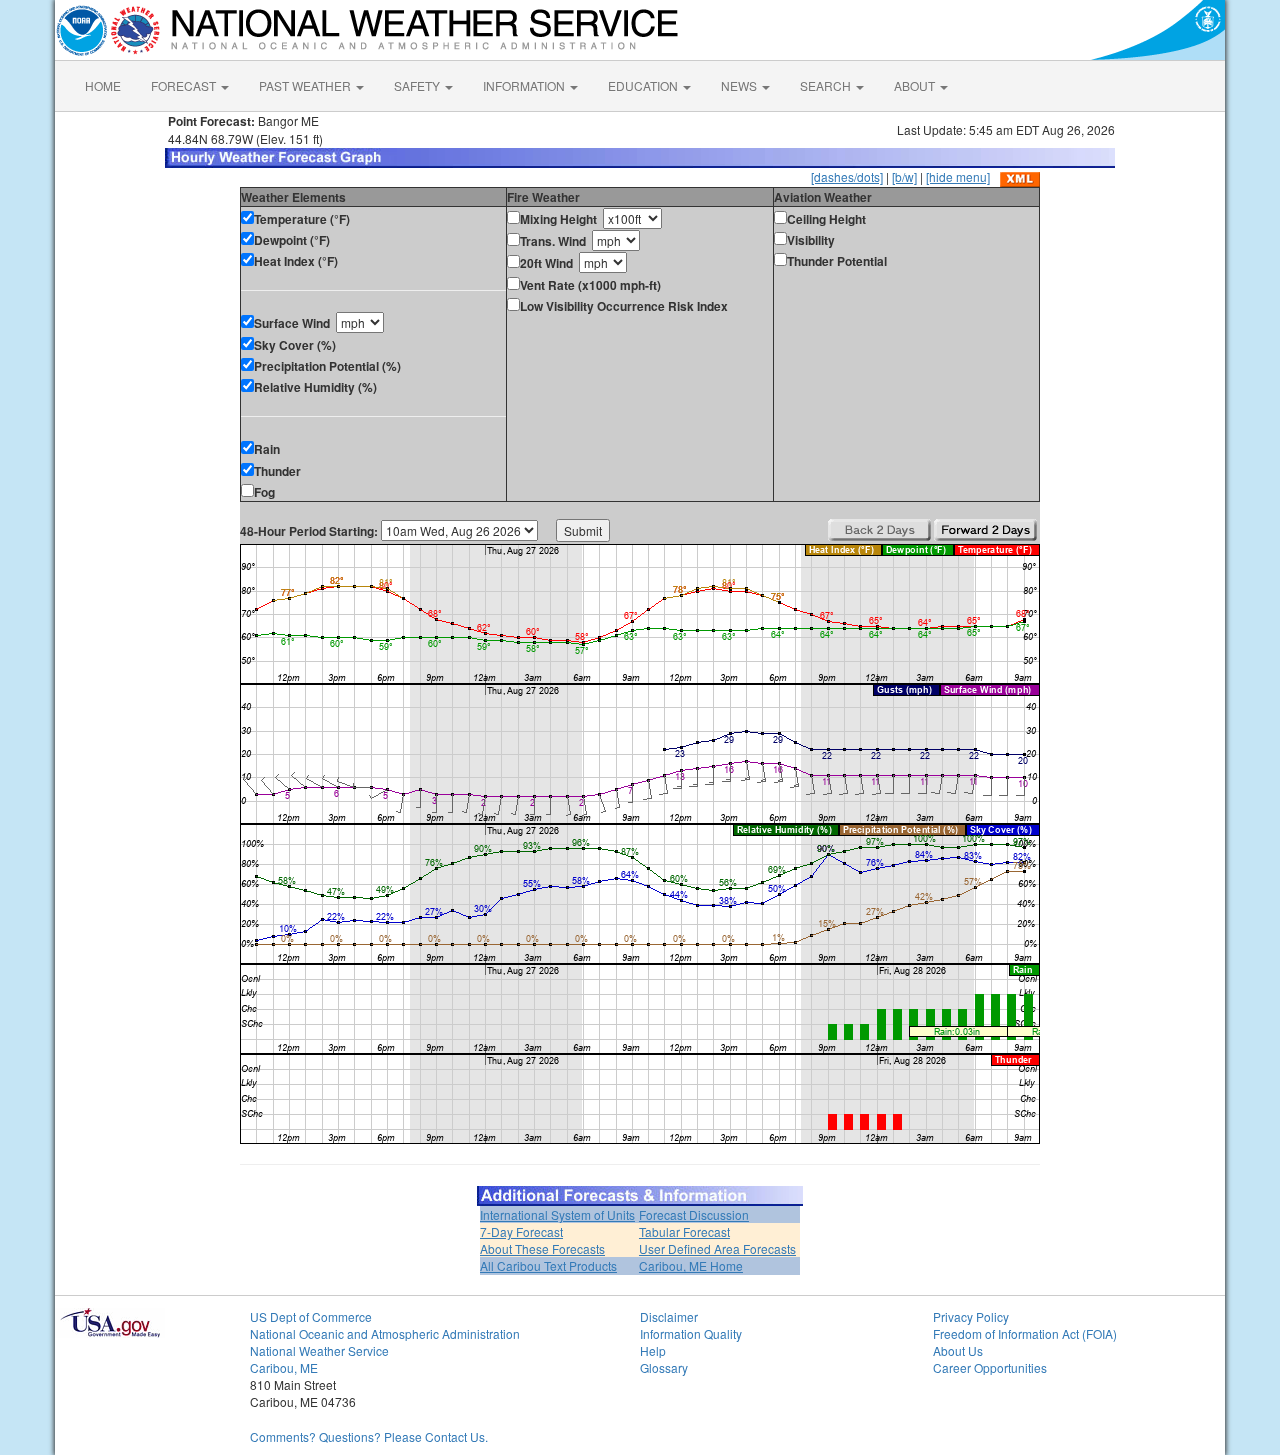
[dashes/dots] (847, 176)
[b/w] (904, 176)
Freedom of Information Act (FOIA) (1025, 1333)
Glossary (664, 1367)
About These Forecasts (542, 1248)
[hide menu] (958, 176)
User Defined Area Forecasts (717, 1248)
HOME (103, 85)
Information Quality (691, 1333)
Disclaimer (669, 1316)
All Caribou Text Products (548, 1265)
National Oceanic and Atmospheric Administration (385, 1333)
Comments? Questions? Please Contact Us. (369, 1436)
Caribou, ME (284, 1367)
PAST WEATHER (306, 85)
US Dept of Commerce (311, 1316)
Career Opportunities (990, 1367)
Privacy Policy (971, 1316)
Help (653, 1350)
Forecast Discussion (694, 1214)
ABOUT (916, 85)
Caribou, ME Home (691, 1265)
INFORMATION (525, 85)
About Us (958, 1350)
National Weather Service (319, 1350)
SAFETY (418, 85)
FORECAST (185, 85)
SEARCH (827, 85)
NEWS (740, 85)
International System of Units (557, 1214)
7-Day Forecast (521, 1231)
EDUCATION (644, 85)
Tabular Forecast (684, 1231)
